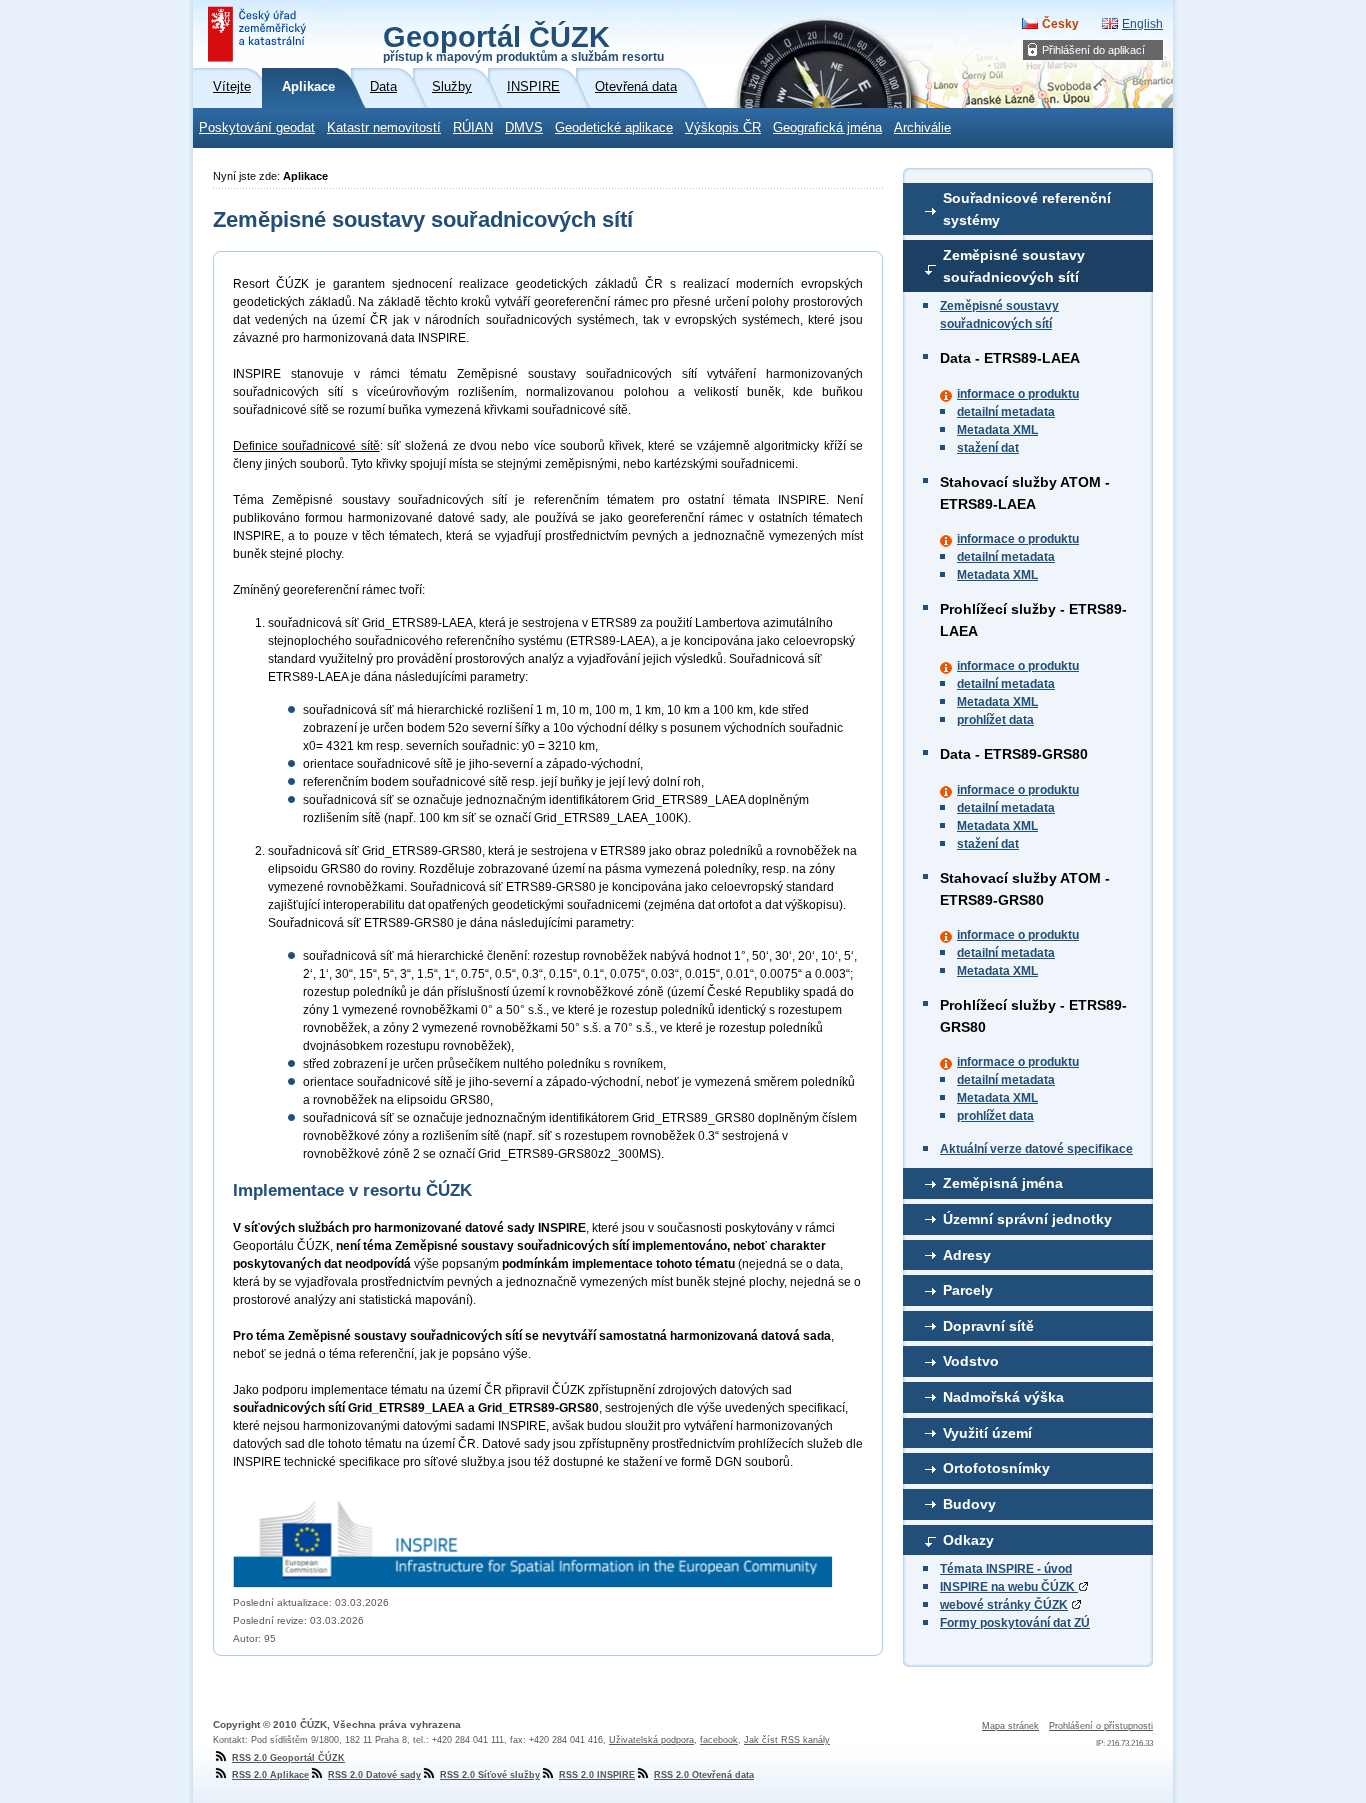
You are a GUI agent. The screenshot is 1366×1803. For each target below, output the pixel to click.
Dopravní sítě (988, 1326)
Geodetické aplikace (614, 128)
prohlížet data (995, 720)
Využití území (987, 1433)
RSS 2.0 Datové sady (374, 1775)
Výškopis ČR (723, 128)
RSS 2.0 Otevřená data (704, 1775)
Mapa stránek (1010, 1726)
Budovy (969, 1504)
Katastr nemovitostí (384, 128)
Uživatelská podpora (651, 1740)
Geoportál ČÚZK (523, 42)
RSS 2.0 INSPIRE (597, 1775)
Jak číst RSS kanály (787, 1740)
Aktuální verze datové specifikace (1036, 1149)
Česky (1060, 24)
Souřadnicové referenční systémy (1027, 209)
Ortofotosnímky (996, 1468)
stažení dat (988, 448)
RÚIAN (473, 128)
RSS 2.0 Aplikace (270, 1775)
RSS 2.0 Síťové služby (490, 1775)
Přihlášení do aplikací (1093, 50)
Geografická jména (827, 128)
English (1142, 24)
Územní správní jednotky (1027, 1219)
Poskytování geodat (257, 128)
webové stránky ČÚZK (1004, 1605)
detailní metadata (1006, 412)
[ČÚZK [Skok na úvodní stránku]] (259, 34)
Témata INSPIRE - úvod (1006, 1569)
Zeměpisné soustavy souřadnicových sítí (1014, 266)
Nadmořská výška (1003, 1397)
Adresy (967, 1255)
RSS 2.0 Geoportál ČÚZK (288, 1758)
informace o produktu (1018, 394)
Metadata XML (997, 430)
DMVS (524, 128)
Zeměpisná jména (1003, 1183)
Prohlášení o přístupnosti (1101, 1726)
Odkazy (968, 1540)
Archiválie (922, 128)
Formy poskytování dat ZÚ (1015, 1623)
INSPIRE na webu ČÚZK (1009, 1587)
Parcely (968, 1290)
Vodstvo (971, 1361)
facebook (719, 1740)
